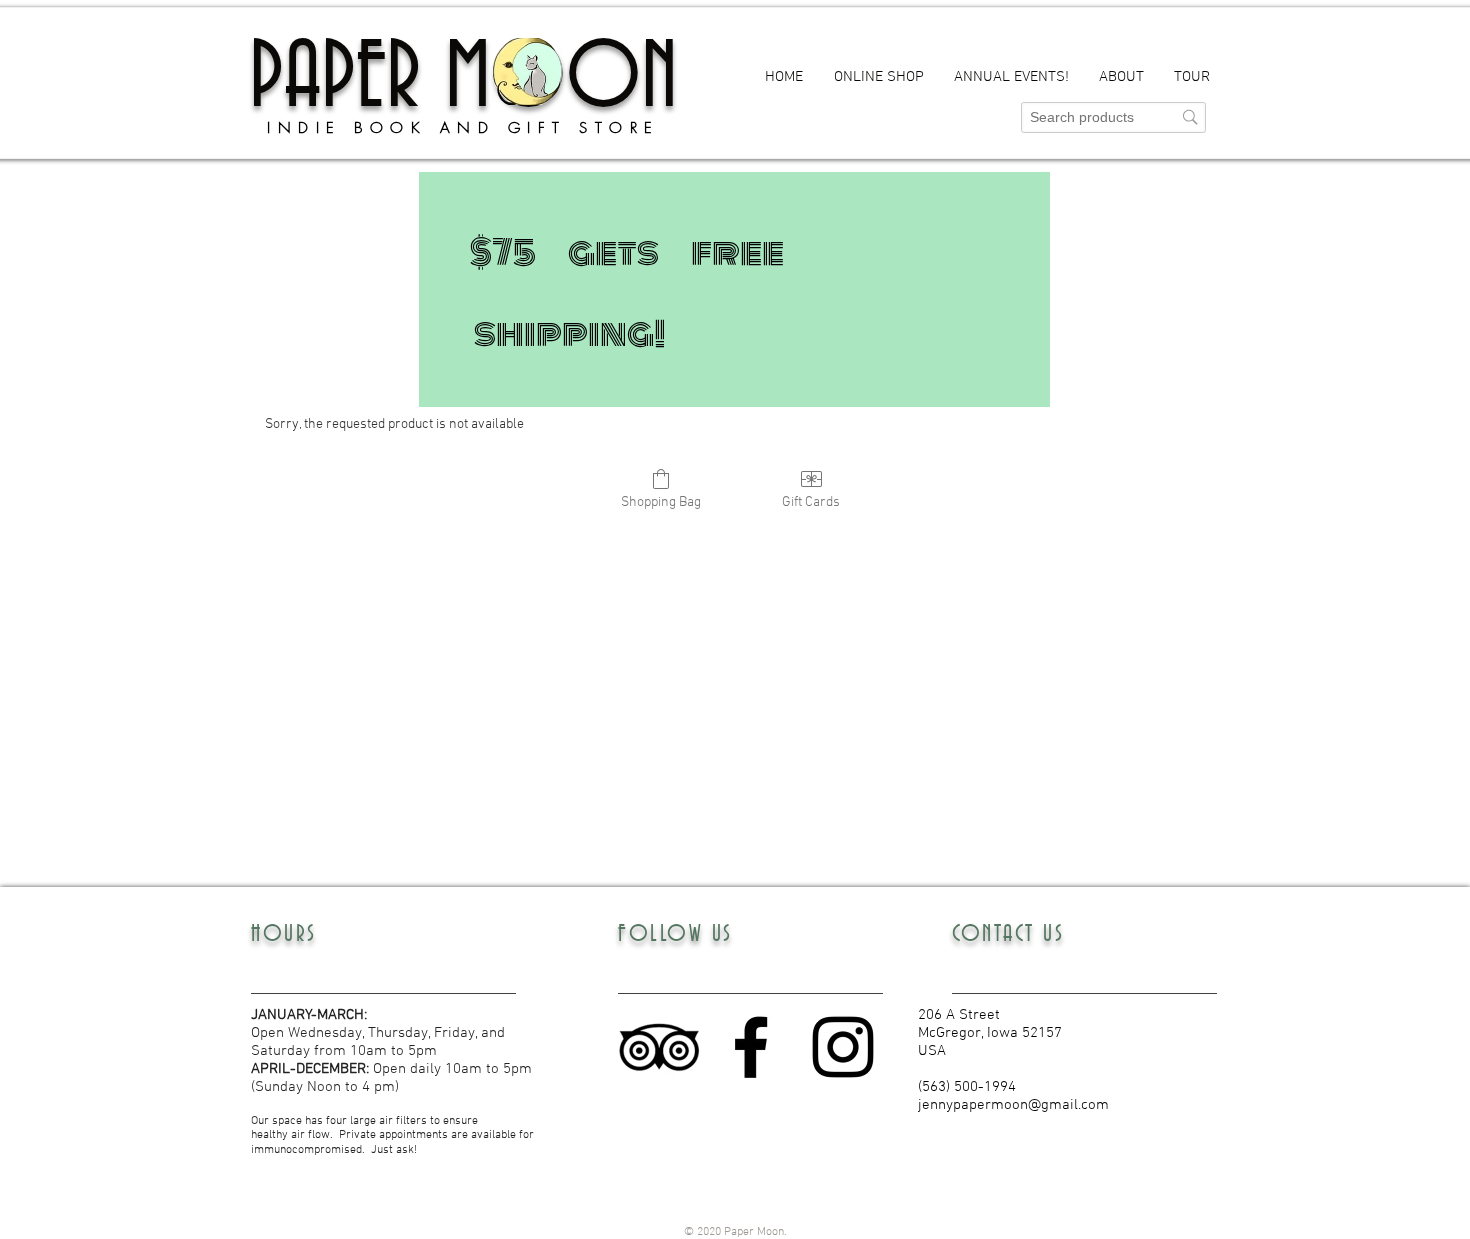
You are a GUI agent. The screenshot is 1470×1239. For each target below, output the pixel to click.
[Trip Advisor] (659, 1047)
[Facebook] (751, 1047)
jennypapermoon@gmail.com (1013, 1105)
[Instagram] (843, 1047)
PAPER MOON (463, 79)
